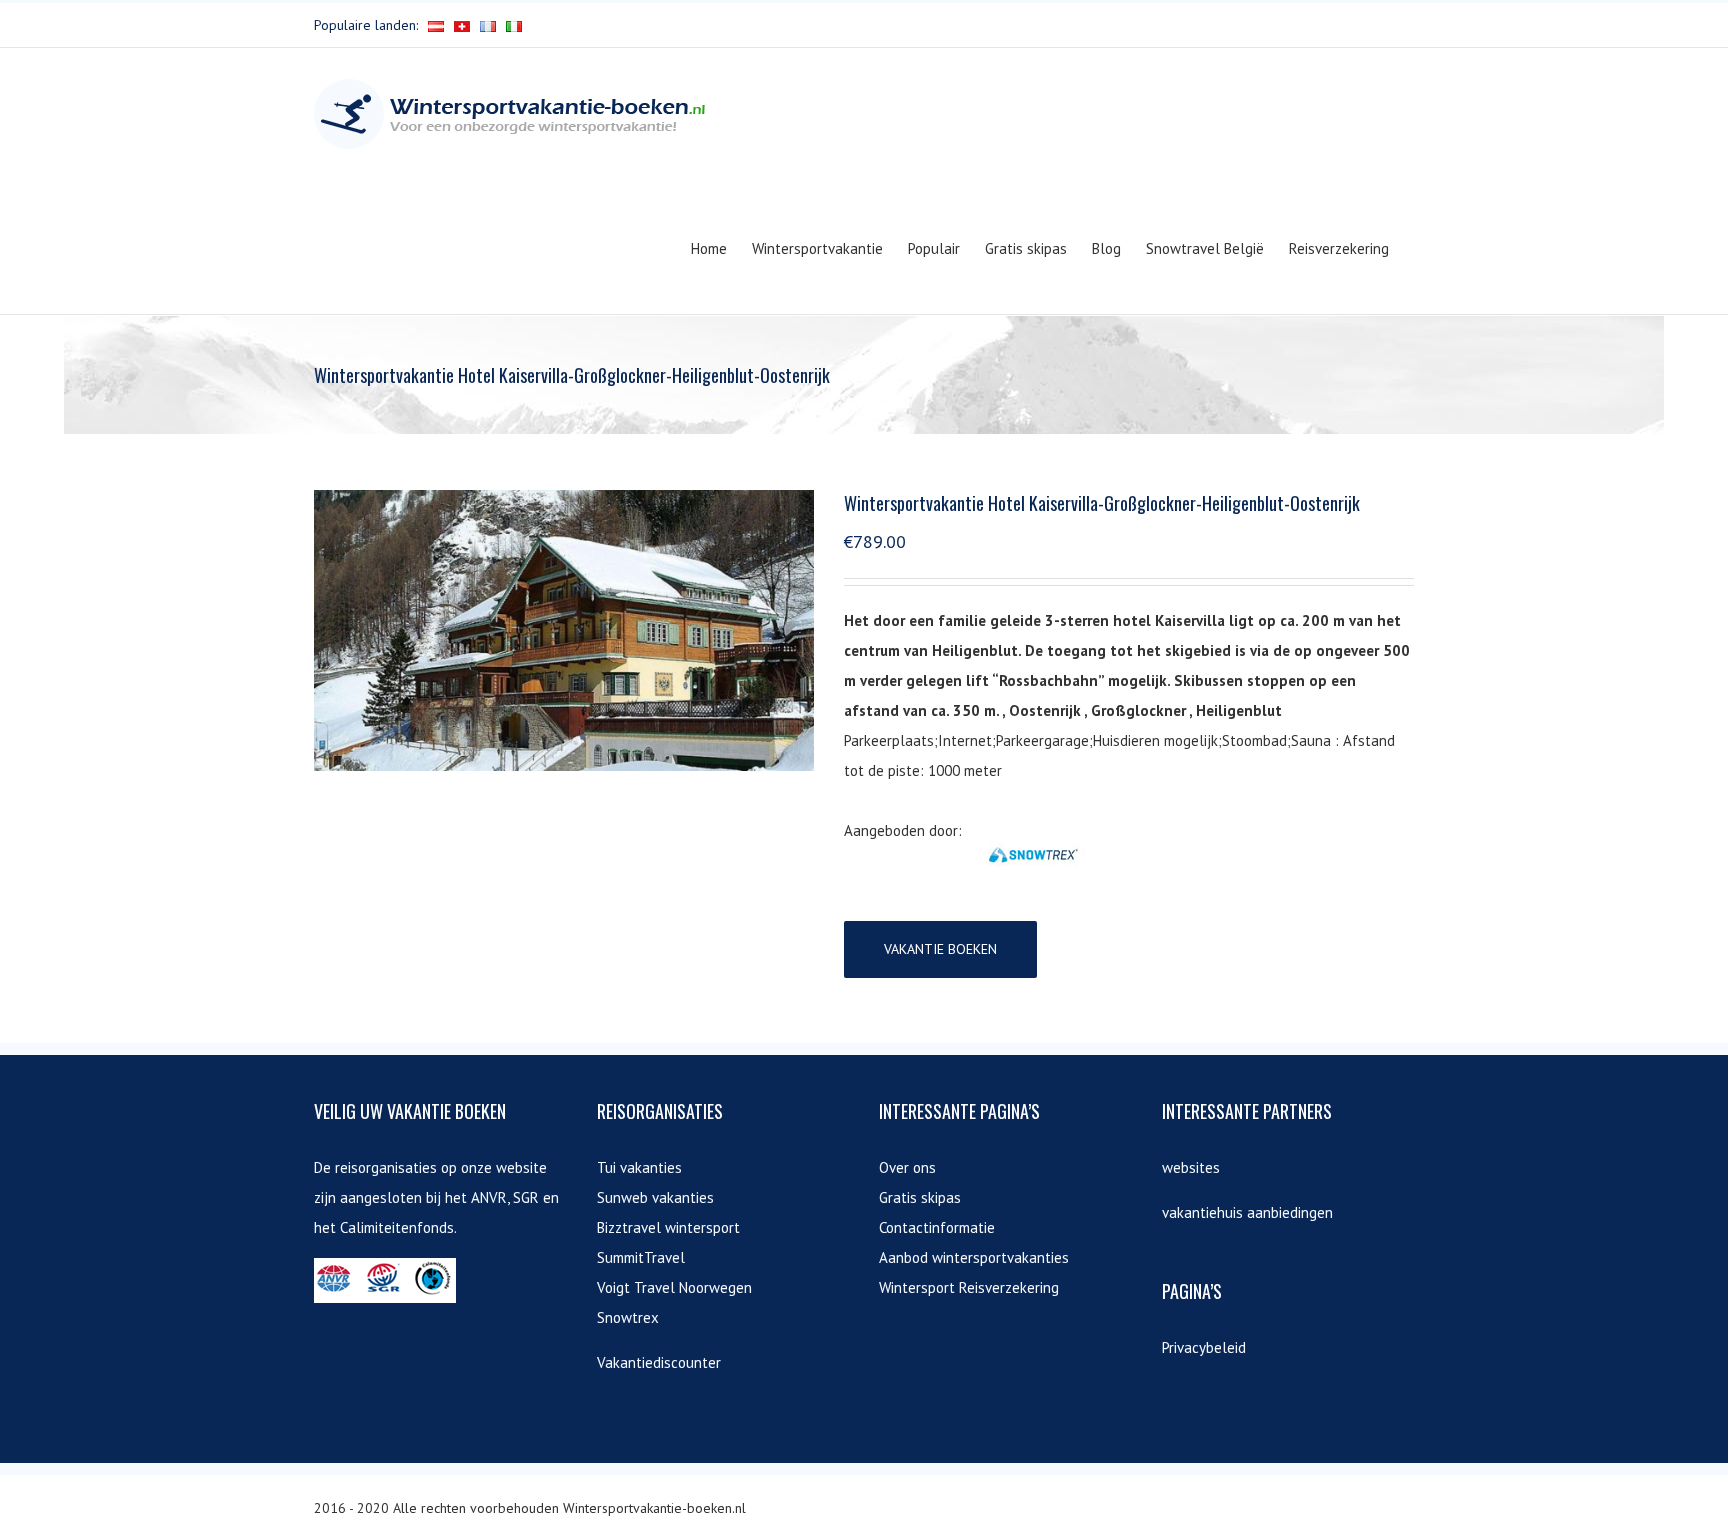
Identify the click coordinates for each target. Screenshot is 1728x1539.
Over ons (907, 1167)
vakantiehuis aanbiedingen (1247, 1212)
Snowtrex (628, 1317)
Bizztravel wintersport (668, 1227)
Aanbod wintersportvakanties (974, 1257)
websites (1191, 1167)
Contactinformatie (937, 1227)
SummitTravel (641, 1257)
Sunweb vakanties (655, 1197)
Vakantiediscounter (659, 1362)
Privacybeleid (1204, 1347)
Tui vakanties (639, 1167)
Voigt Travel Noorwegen (674, 1287)
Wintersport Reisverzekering (969, 1287)
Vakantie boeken (940, 949)
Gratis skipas (920, 1197)
